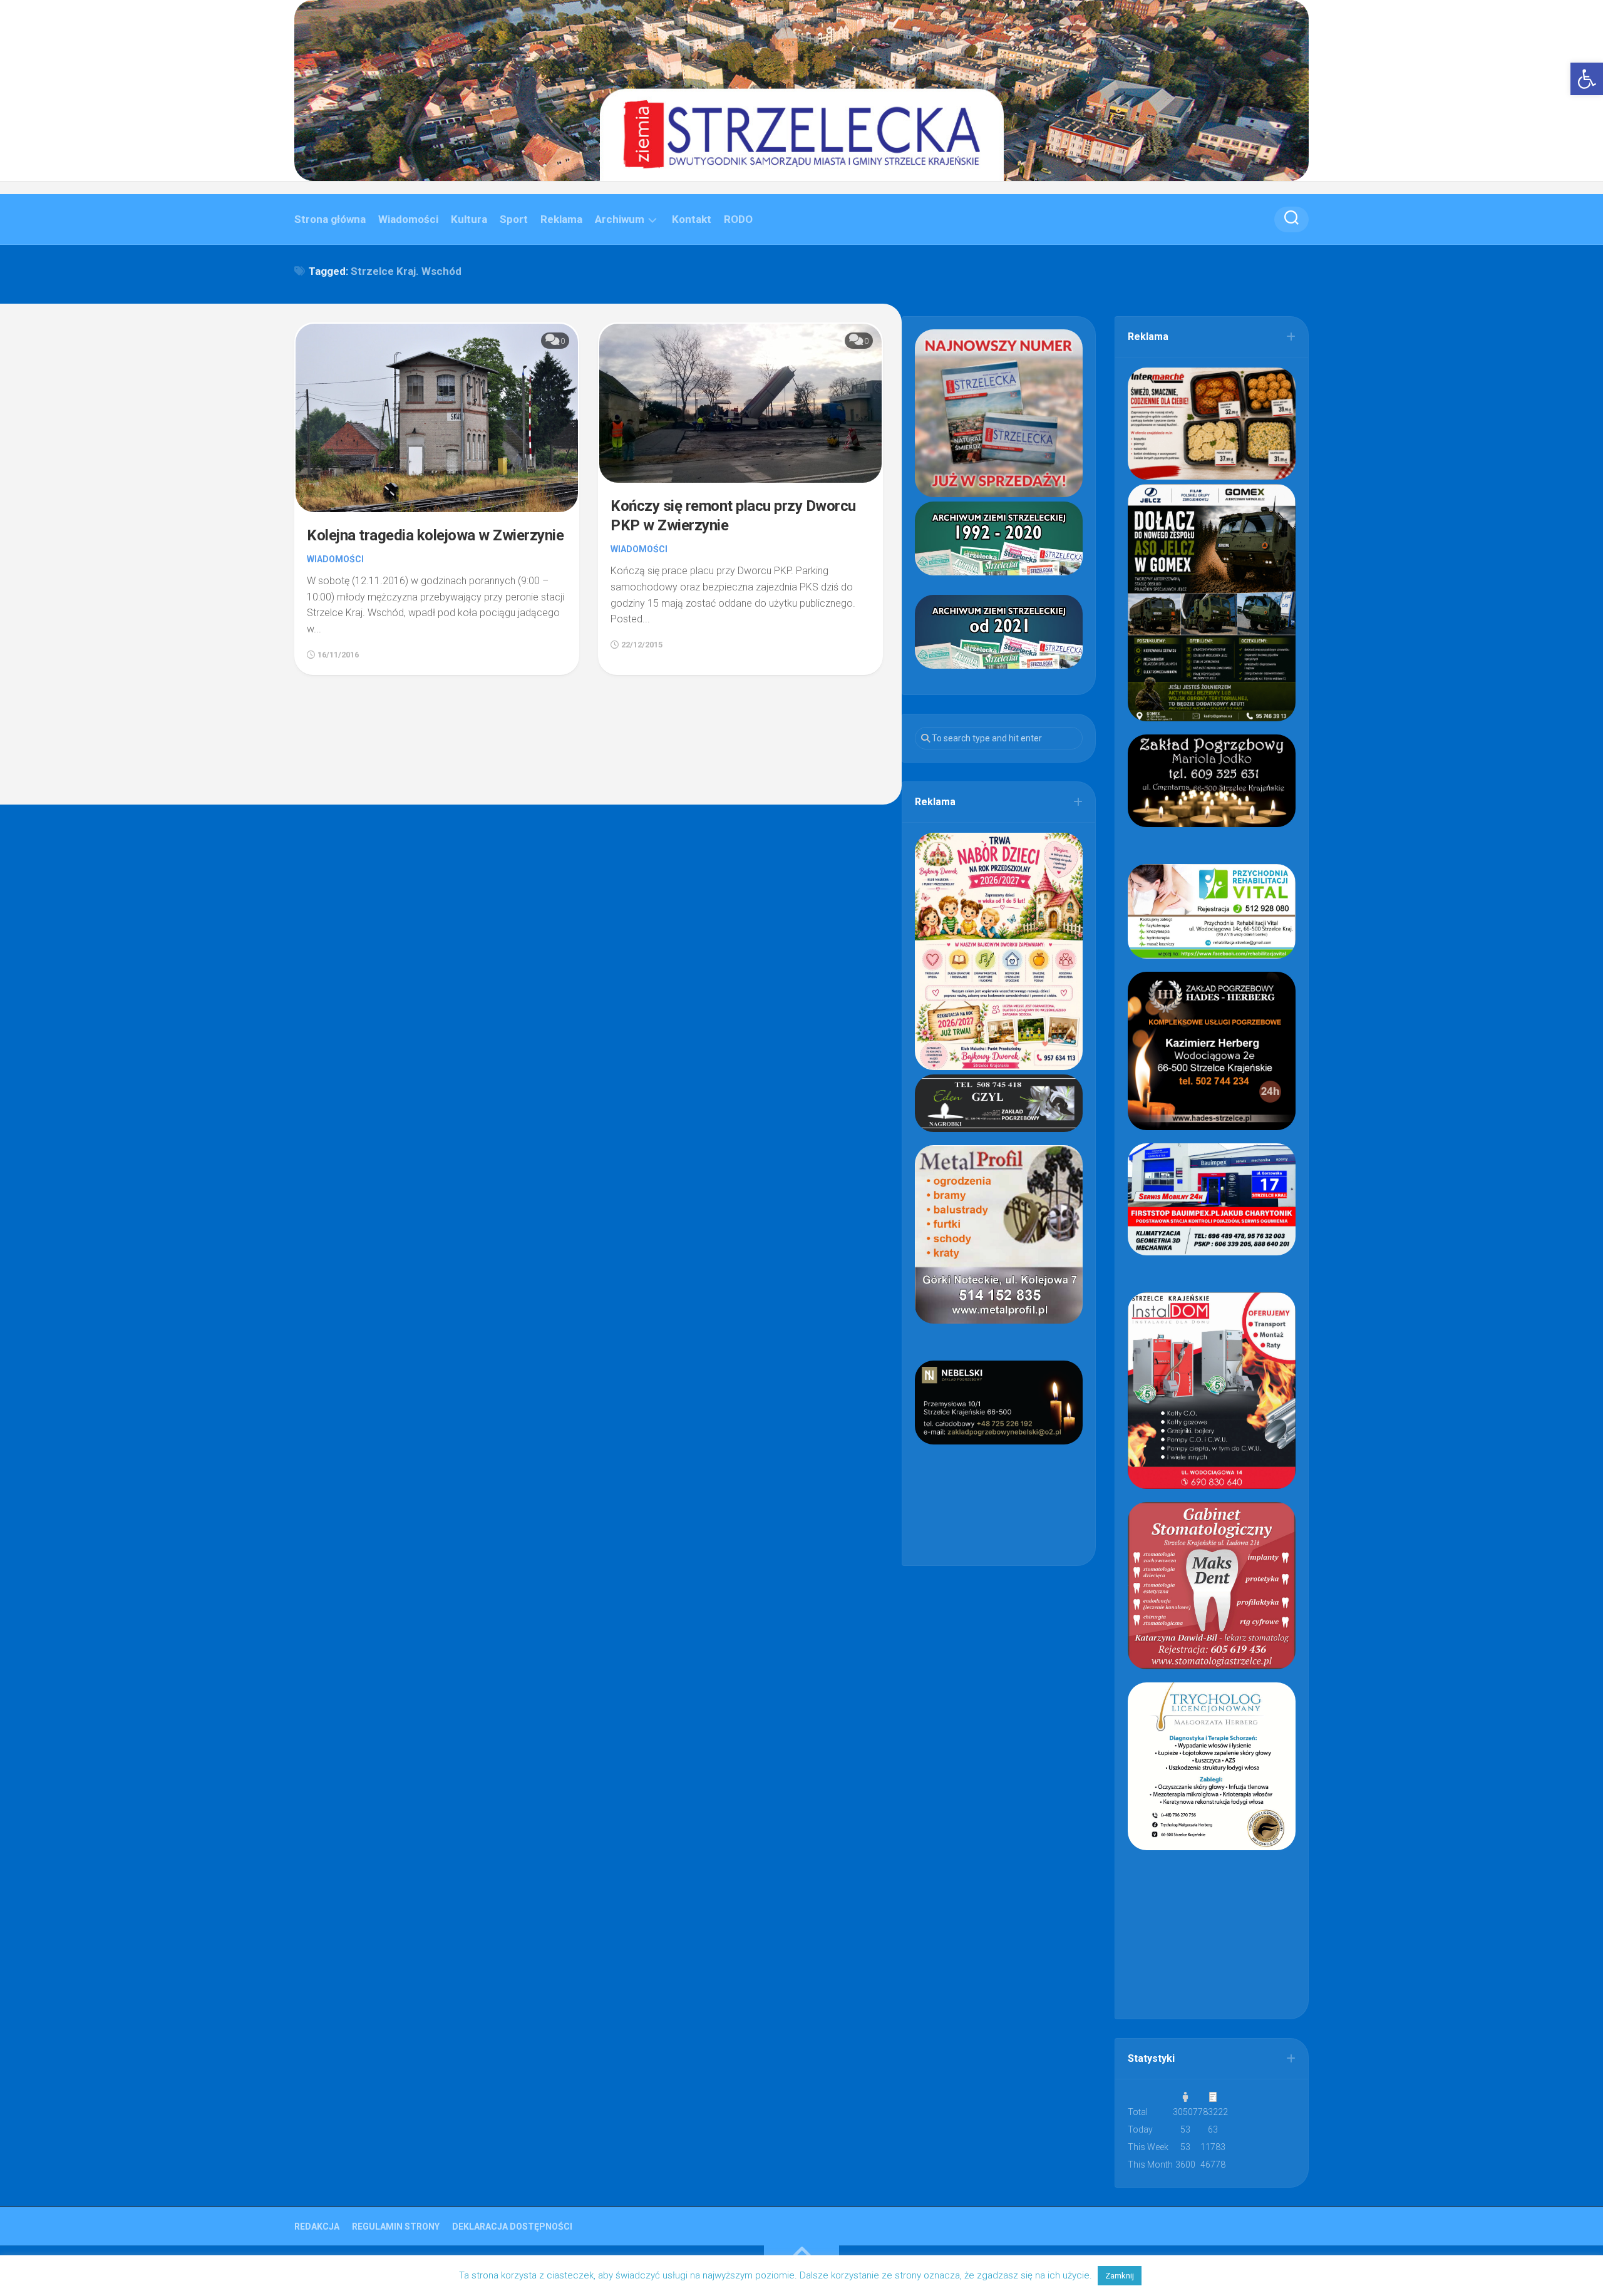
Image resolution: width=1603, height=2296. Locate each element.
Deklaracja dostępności (512, 2227)
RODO (738, 219)
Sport (514, 219)
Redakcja (317, 2227)
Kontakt (692, 219)
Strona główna (330, 219)
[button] (1587, 79)
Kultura (469, 219)
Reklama (561, 219)
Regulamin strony (396, 2227)
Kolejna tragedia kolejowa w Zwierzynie (435, 535)
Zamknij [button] (1120, 2276)
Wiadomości (408, 219)
